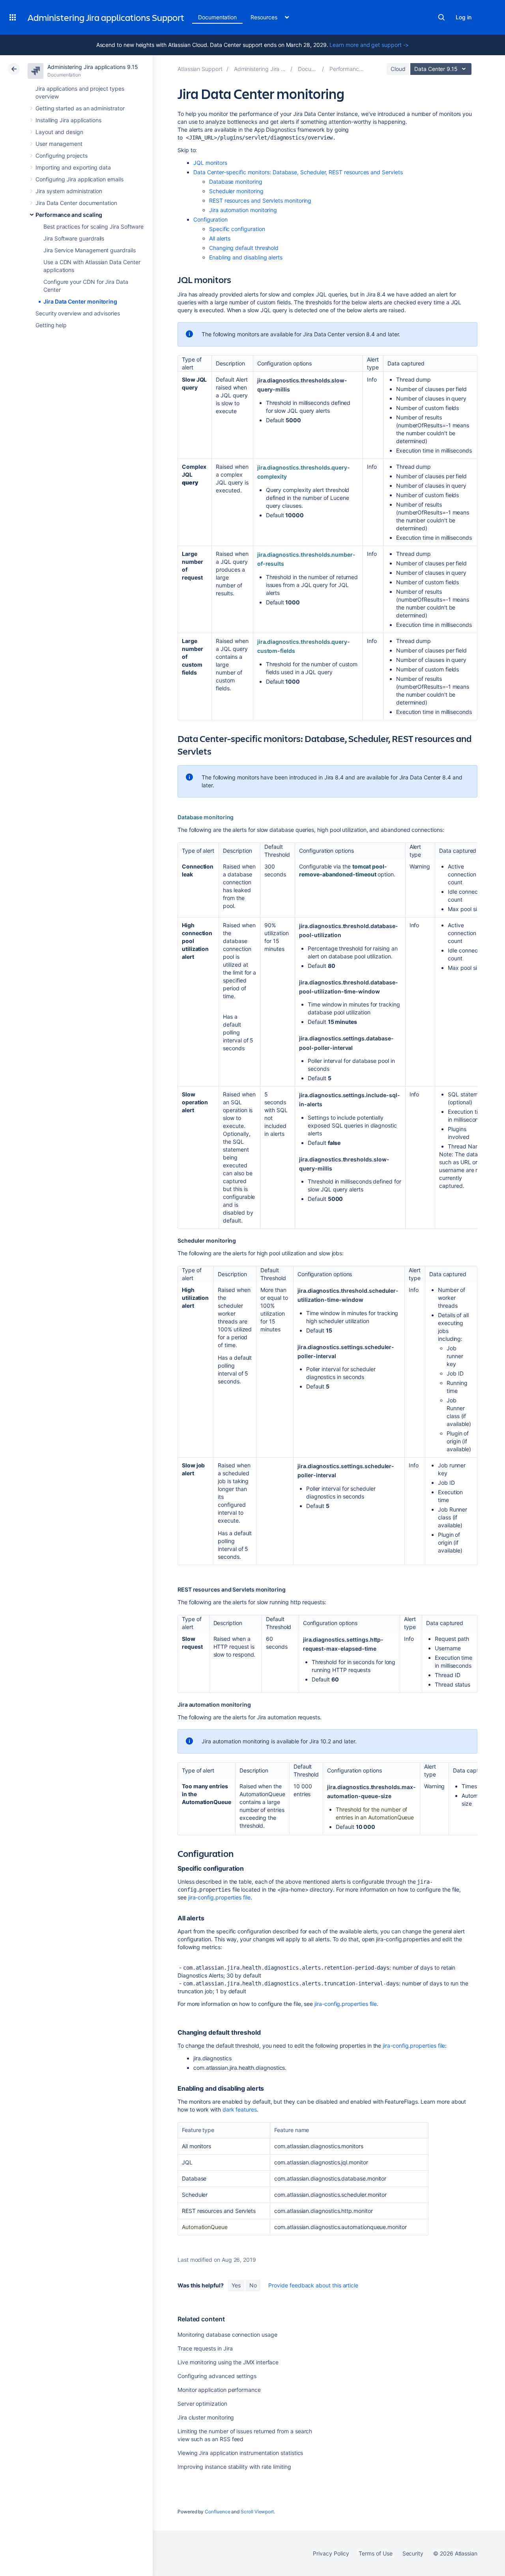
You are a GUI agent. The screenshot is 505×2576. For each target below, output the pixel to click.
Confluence (217, 2512)
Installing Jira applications (68, 120)
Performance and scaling (69, 215)
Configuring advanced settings (217, 2376)
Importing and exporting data (73, 167)
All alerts (220, 238)
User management (59, 144)
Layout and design (59, 132)
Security (413, 2553)
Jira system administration (69, 191)
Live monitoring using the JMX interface (228, 2362)
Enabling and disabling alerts (246, 257)
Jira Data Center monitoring (80, 301)
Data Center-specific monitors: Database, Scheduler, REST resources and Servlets (299, 172)
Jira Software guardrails (74, 238)
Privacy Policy (331, 2553)
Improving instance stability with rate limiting (234, 2467)
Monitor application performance (219, 2390)
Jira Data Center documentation (76, 203)
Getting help (51, 325)
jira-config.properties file (219, 1897)
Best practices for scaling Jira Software (94, 226)
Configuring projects (62, 156)
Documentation (217, 17)
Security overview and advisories (78, 313)
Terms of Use (375, 2553)
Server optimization (202, 2404)
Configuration (210, 219)
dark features (240, 2109)
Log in (464, 17)
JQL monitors (210, 163)
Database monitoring (236, 182)
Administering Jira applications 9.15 (93, 67)
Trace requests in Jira (205, 2348)
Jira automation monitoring (243, 210)
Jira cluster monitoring (206, 2417)
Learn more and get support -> (369, 45)
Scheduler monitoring (236, 191)
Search (441, 17)
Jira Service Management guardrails (90, 250)
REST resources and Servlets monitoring (260, 200)
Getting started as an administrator (80, 108)
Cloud (398, 69)
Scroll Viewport (257, 2512)
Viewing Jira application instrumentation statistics (240, 2453)
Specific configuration (237, 229)
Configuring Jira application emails (79, 179)
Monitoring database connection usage (227, 2335)
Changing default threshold (244, 248)
